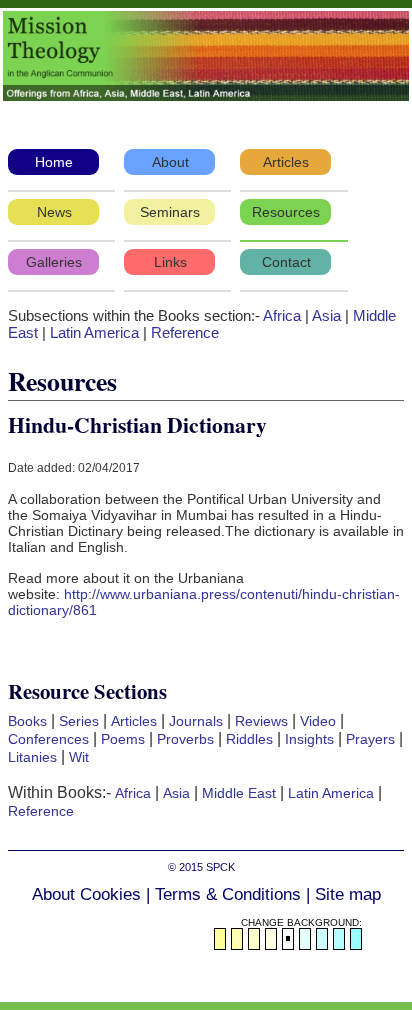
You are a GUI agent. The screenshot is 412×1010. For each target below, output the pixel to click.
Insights (309, 739)
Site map (348, 894)
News (54, 212)
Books (27, 721)
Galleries (54, 262)
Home (54, 162)
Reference (185, 332)
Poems (123, 739)
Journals (196, 721)
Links (170, 262)
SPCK (220, 867)
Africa (282, 315)
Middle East (239, 793)
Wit (79, 757)
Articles (286, 162)
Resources (286, 212)
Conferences (48, 739)
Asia (326, 315)
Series (79, 721)
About (170, 162)
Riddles (249, 739)
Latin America (94, 332)
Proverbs (185, 739)
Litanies (32, 757)
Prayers (370, 739)
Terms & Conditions (228, 894)
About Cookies (86, 894)
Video (318, 721)
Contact (286, 262)
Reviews (261, 721)
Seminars (170, 212)
